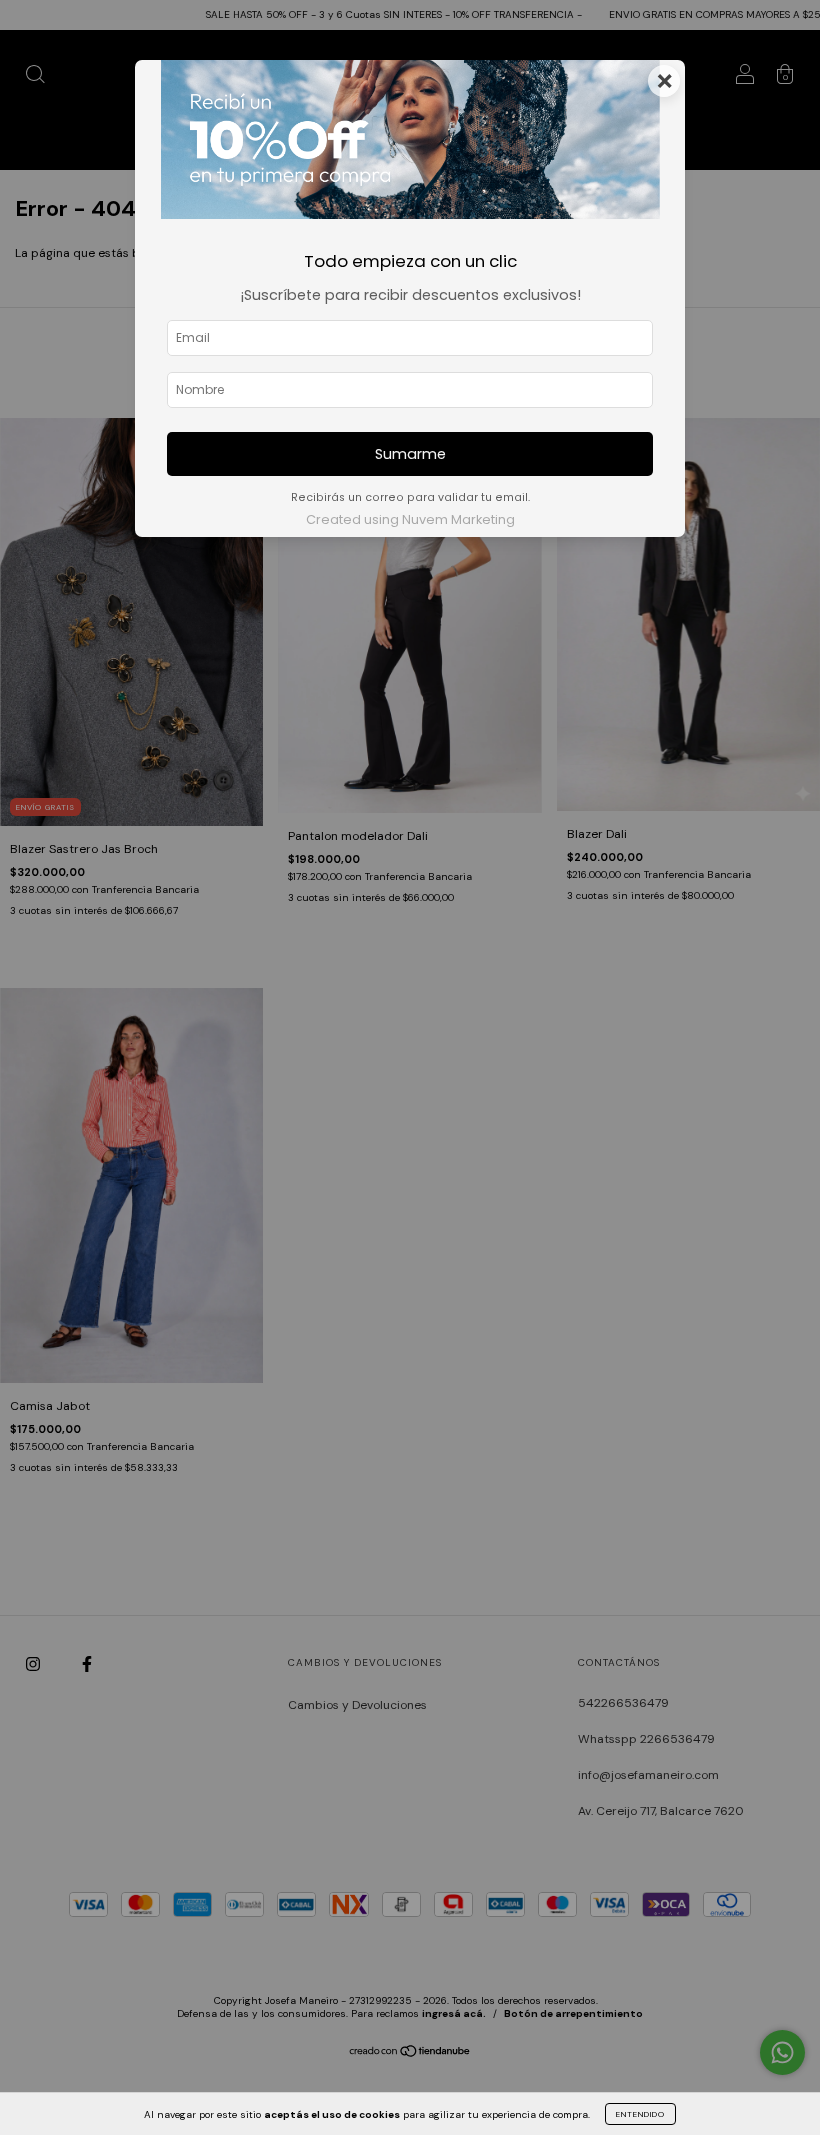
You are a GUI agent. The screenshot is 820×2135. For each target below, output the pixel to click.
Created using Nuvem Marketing (410, 519)
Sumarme (410, 454)
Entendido (640, 2114)
